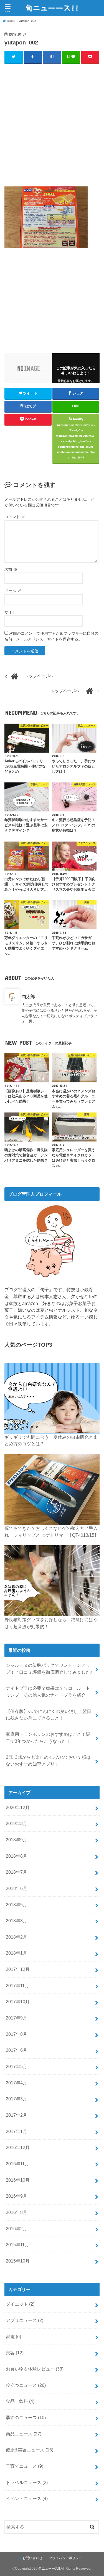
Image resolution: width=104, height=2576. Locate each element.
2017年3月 (17, 2099)
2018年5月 (17, 1905)
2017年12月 (18, 1969)
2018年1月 (17, 1953)
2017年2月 (17, 2115)
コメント (15, 517)
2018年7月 (17, 1872)
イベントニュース (27, 2498)
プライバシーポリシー (65, 2558)
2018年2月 (17, 1937)
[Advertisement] (52, 122)
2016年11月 (17, 2164)
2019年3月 (17, 1823)
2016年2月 (17, 2229)
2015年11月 (17, 2245)
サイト (10, 612)
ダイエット (20, 2304)
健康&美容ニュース (30, 2450)
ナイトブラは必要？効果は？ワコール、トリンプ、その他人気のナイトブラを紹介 (48, 1692)
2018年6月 (17, 1888)
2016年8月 (17, 2212)
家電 (13, 2337)
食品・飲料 (20, 2401)
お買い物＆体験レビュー (35, 2369)
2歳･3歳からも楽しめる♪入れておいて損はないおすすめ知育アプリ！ (48, 1761)
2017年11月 (17, 1986)
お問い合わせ (32, 2558)
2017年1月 (17, 2131)
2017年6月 (17, 2050)
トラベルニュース (27, 2482)
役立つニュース (26, 2385)
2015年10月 (18, 2261)
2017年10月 (18, 2002)
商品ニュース (24, 2434)
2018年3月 (17, 1921)
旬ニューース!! (49, 2569)
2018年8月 (17, 1856)
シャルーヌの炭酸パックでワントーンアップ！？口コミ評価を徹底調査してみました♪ (49, 1669)
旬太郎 (28, 996)
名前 (11, 569)
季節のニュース (26, 2417)
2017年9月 (17, 2018)
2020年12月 (18, 1807)
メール (13, 591)
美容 (15, 2353)
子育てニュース (25, 2466)
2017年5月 (17, 2066)
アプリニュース (25, 2320)
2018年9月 (17, 1840)
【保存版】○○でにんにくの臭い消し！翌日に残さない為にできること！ (49, 1715)
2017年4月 (17, 2083)
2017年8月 (17, 2034)
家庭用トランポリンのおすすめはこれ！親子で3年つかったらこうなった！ (48, 1738)
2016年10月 (18, 2180)
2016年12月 (18, 2147)
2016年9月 (17, 2196)
